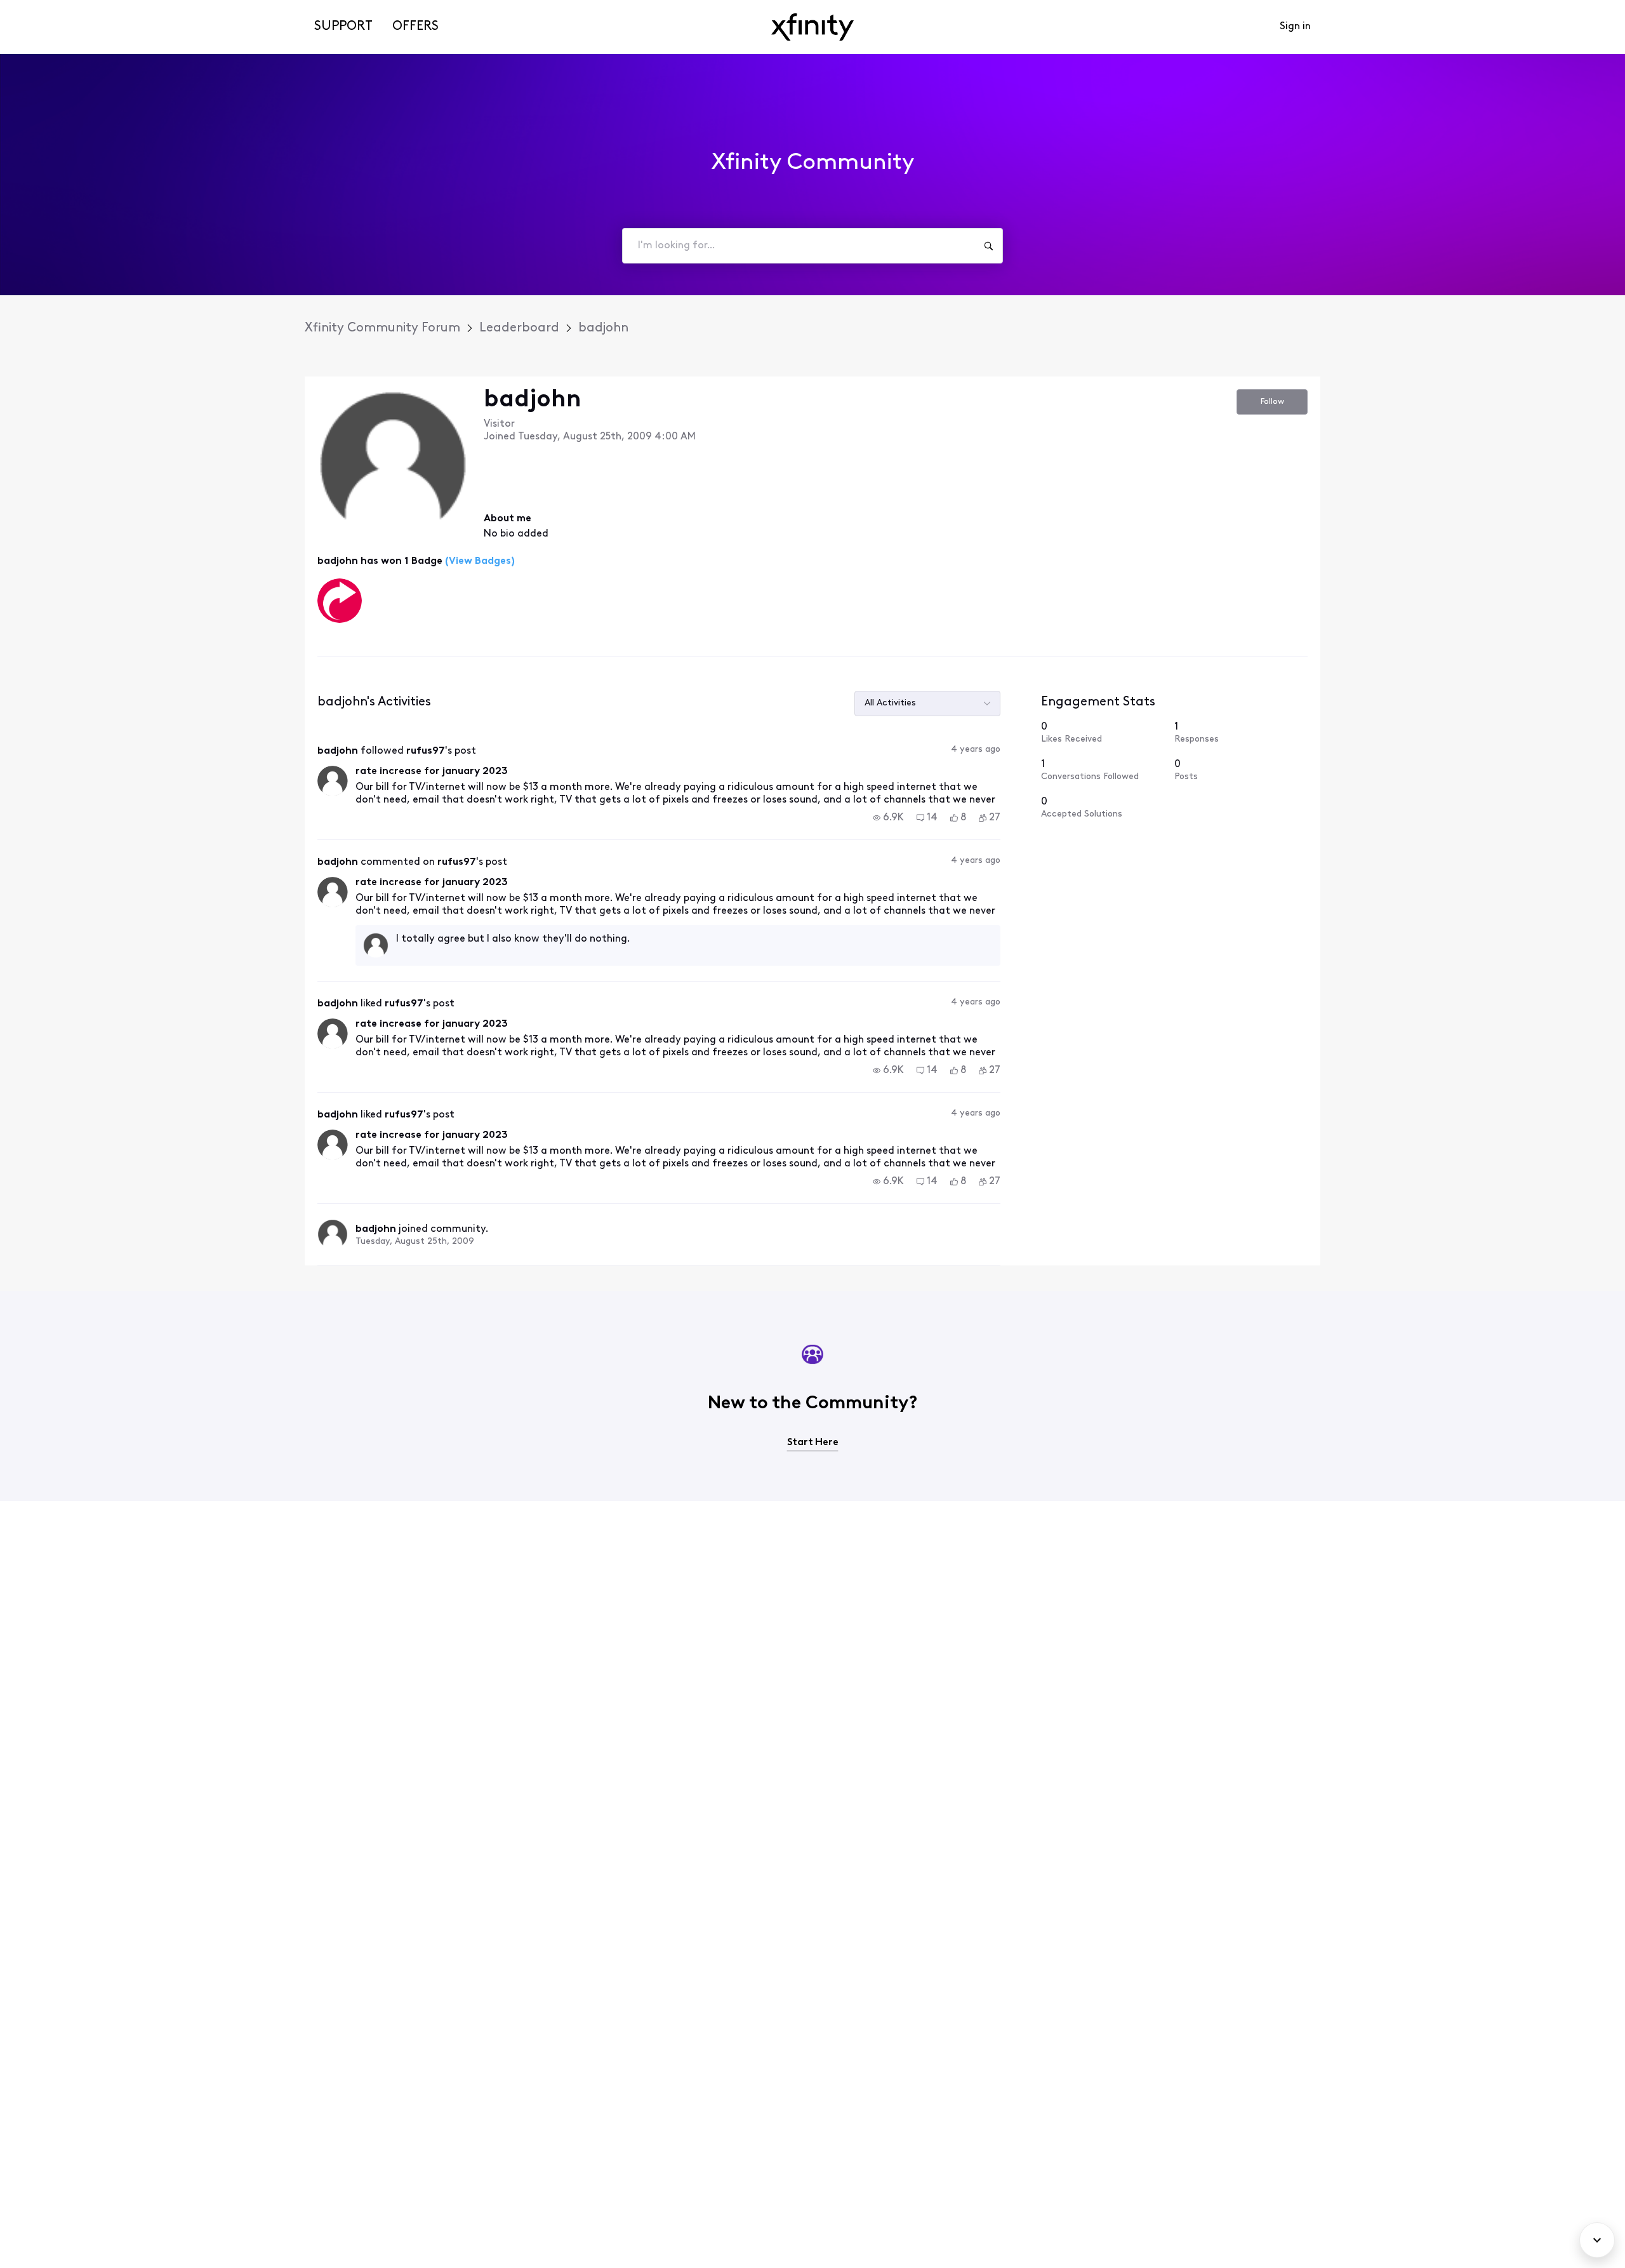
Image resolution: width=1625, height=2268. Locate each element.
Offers (415, 27)
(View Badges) (479, 561)
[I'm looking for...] (988, 246)
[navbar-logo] (812, 27)
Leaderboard (519, 328)
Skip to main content (55, 9)
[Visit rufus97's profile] (333, 781)
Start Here (813, 1443)
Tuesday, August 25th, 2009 (415, 1242)
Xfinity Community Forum (382, 328)
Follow (1272, 402)
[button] (888, 818)
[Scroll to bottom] (1597, 2240)
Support (343, 27)
